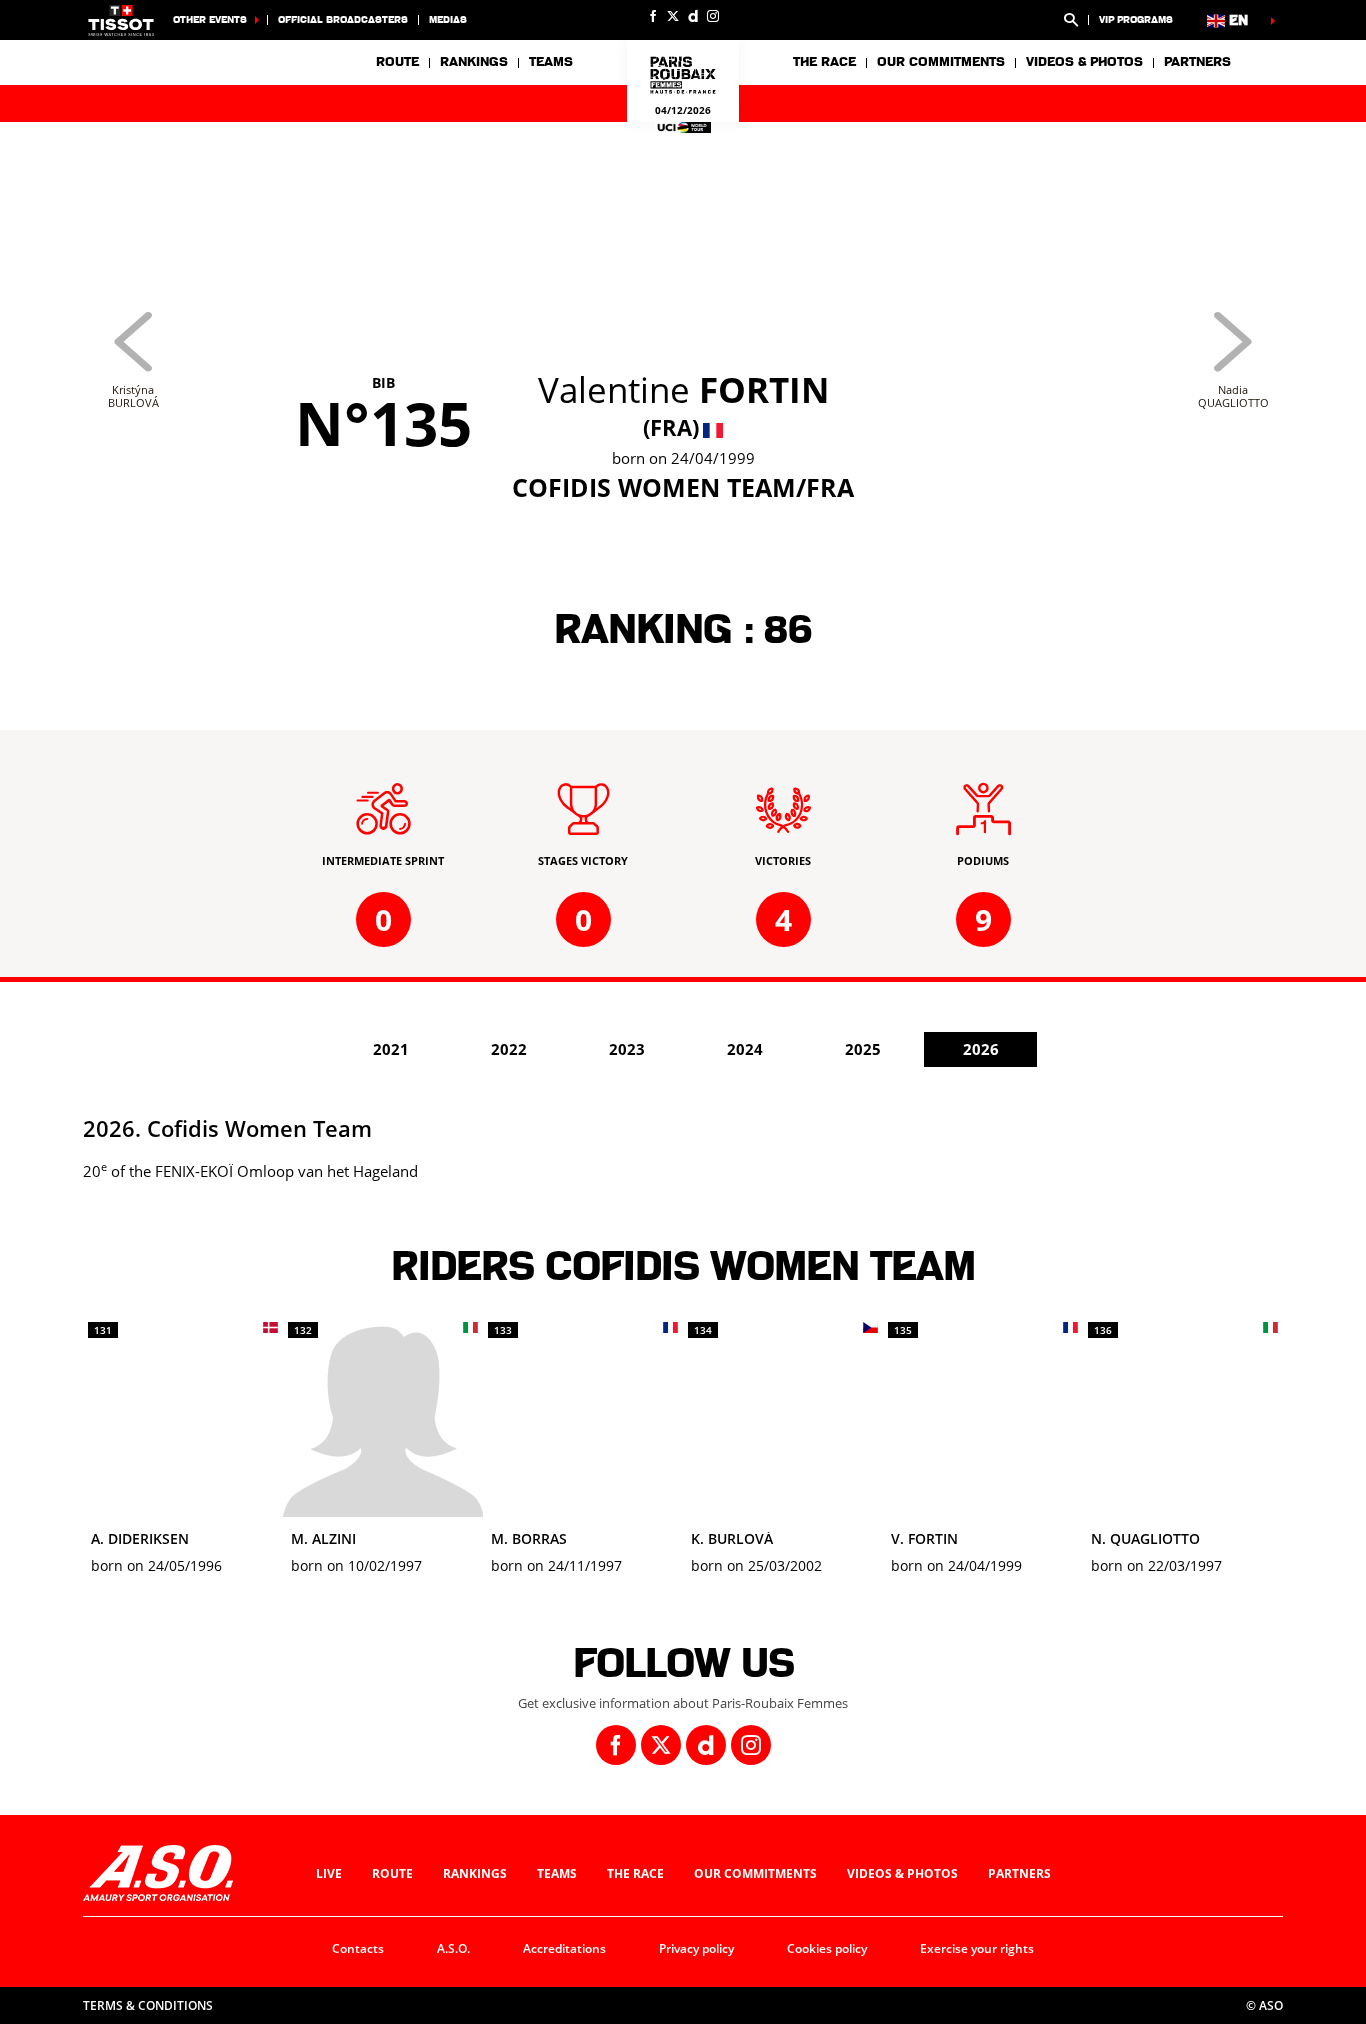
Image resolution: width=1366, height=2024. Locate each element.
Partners (1197, 62)
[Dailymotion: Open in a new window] (693, 16)
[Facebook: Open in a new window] (653, 16)
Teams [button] (551, 62)
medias (448, 19)
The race (635, 1873)
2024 (745, 1049)
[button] (1071, 20)
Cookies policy (827, 1948)
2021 (391, 1049)
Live (329, 1873)
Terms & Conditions (148, 2005)
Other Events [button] (210, 19)
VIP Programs (1136, 19)
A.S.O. (453, 1948)
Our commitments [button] (941, 62)
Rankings (474, 62)
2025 (863, 1049)
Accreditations (564, 1948)
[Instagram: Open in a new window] (713, 16)
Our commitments (755, 1873)
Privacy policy (696, 1948)
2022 (509, 1049)
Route (397, 62)
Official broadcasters (343, 19)
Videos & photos (1084, 62)
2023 (627, 1049)
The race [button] (824, 62)
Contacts (358, 1948)
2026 (981, 1049)
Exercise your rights (977, 1948)
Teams (557, 1873)
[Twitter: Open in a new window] (673, 16)
